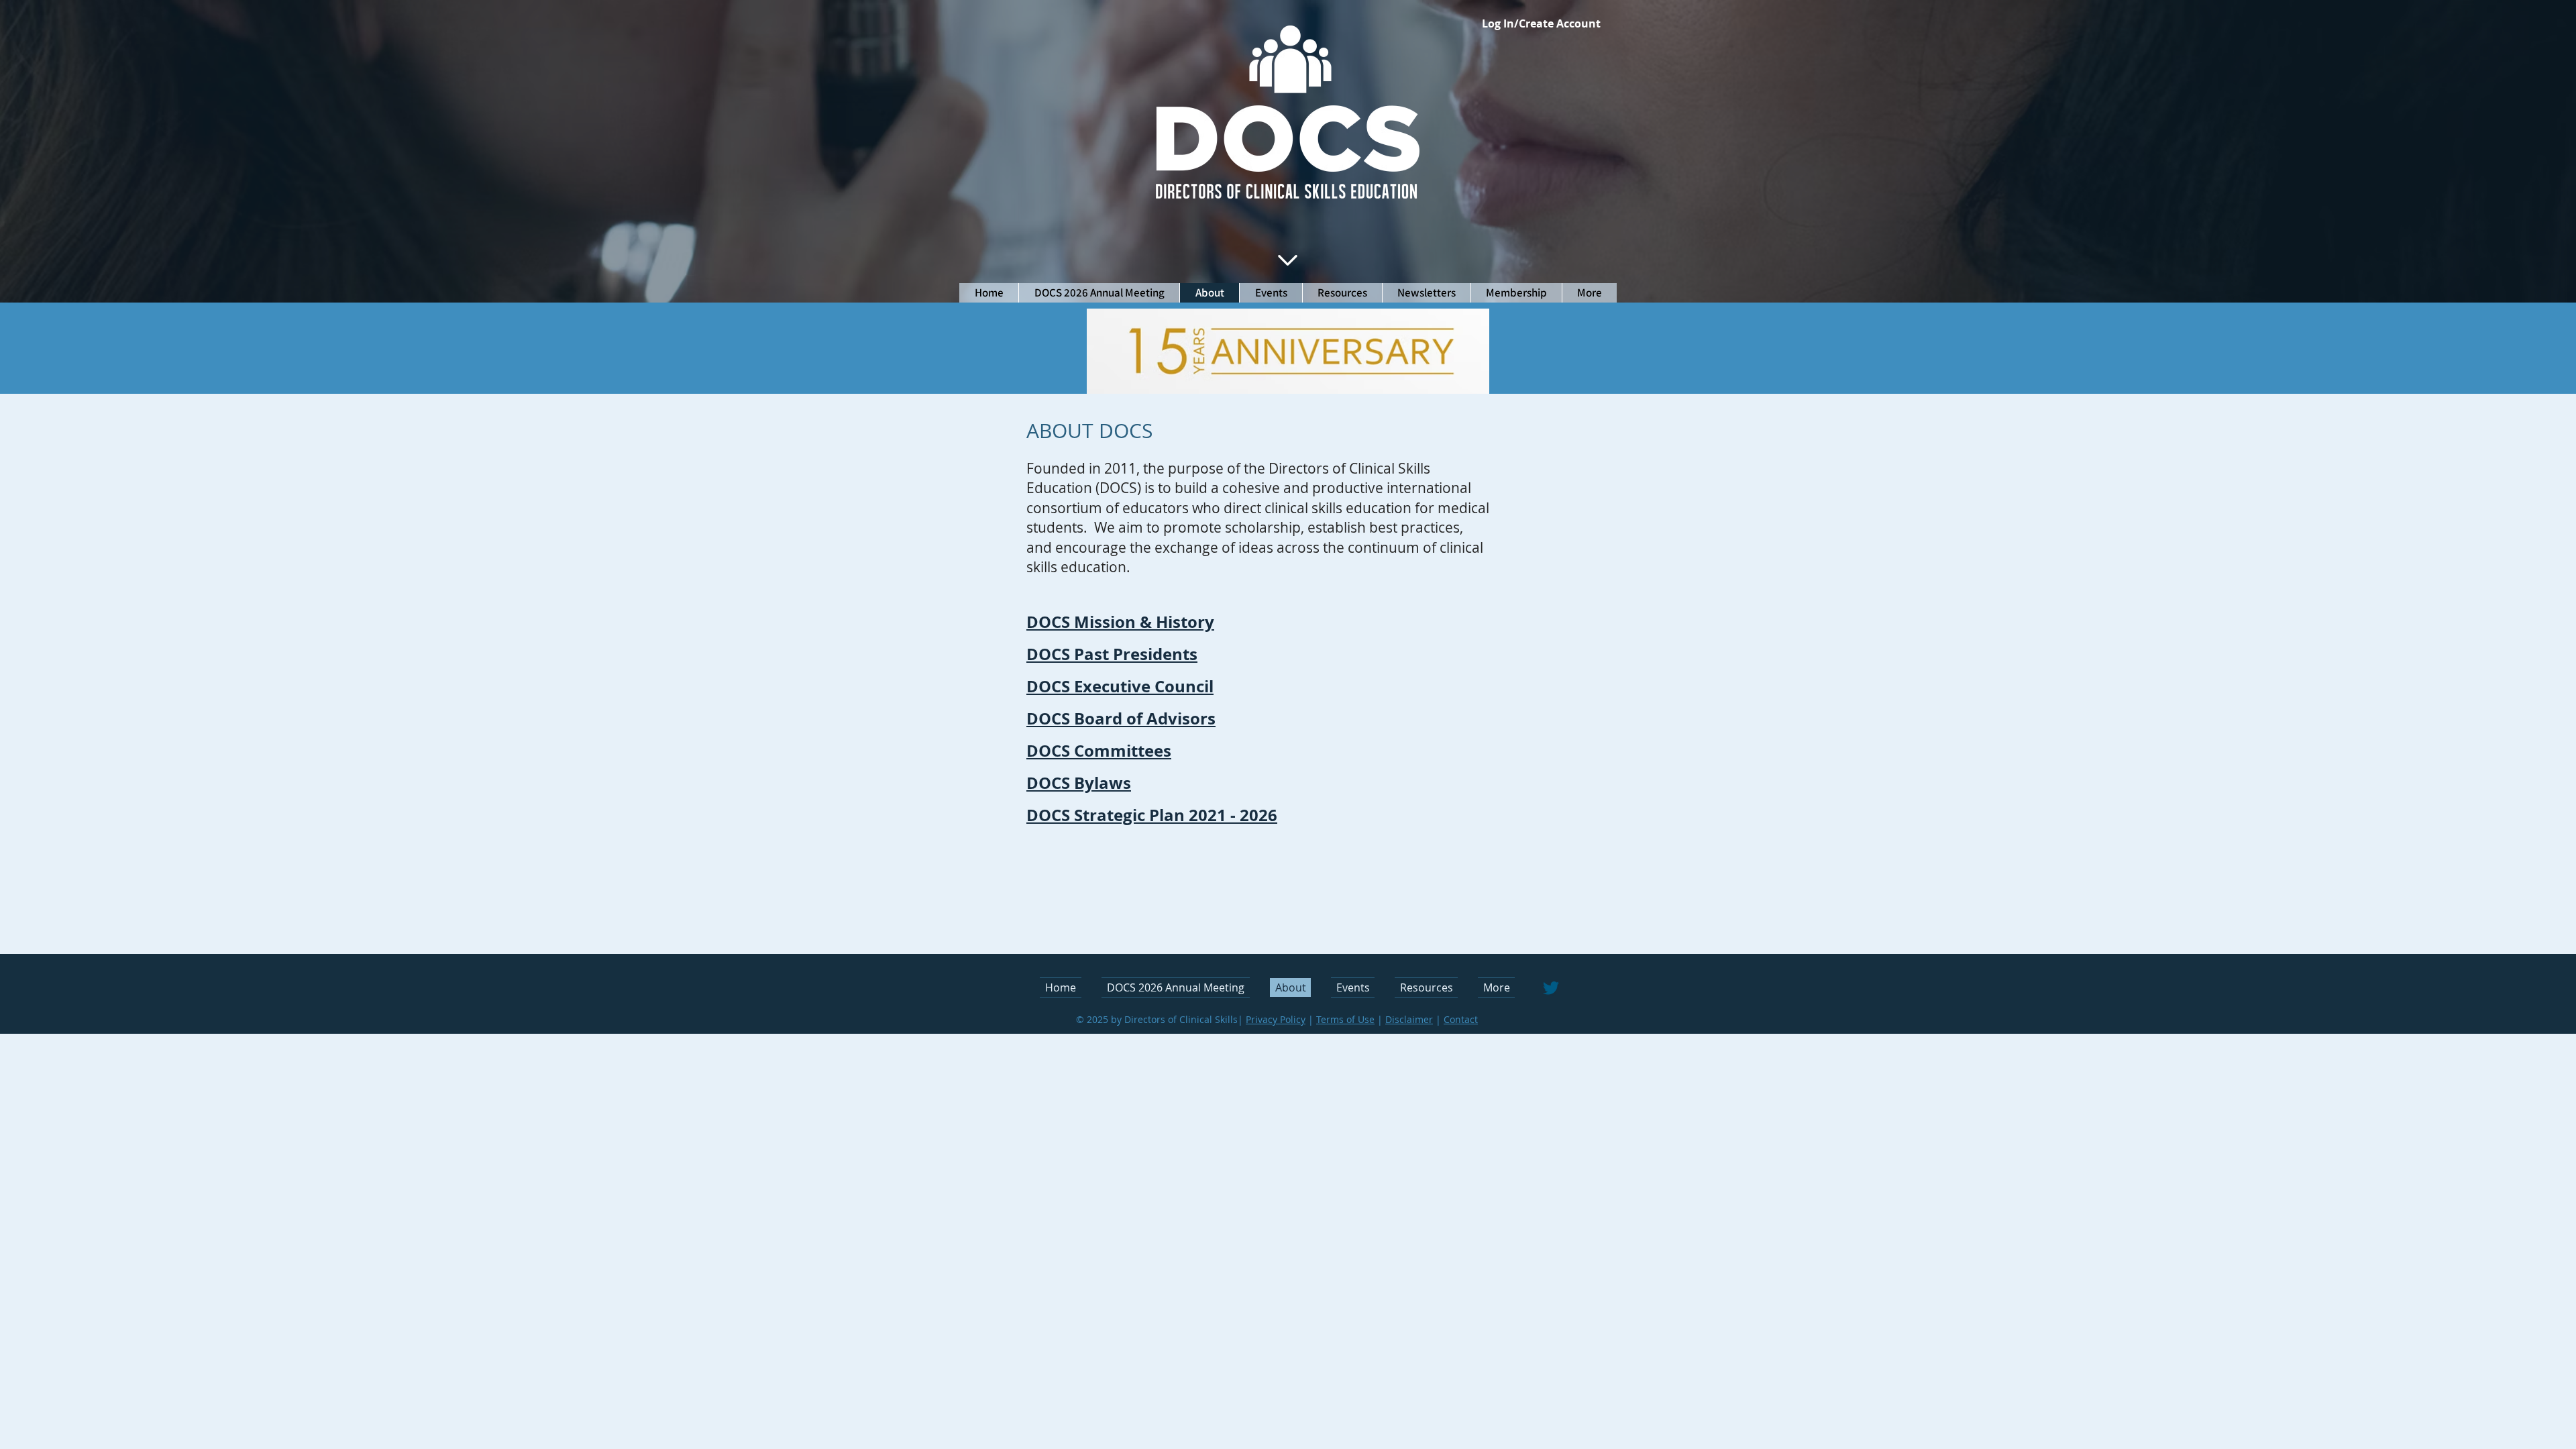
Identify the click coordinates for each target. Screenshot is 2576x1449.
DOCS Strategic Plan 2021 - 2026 (1152, 815)
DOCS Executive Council (1120, 686)
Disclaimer (1409, 1019)
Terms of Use (1345, 1019)
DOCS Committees (1099, 751)
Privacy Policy (1276, 1019)
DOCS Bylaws (1079, 783)
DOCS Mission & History (1120, 622)
